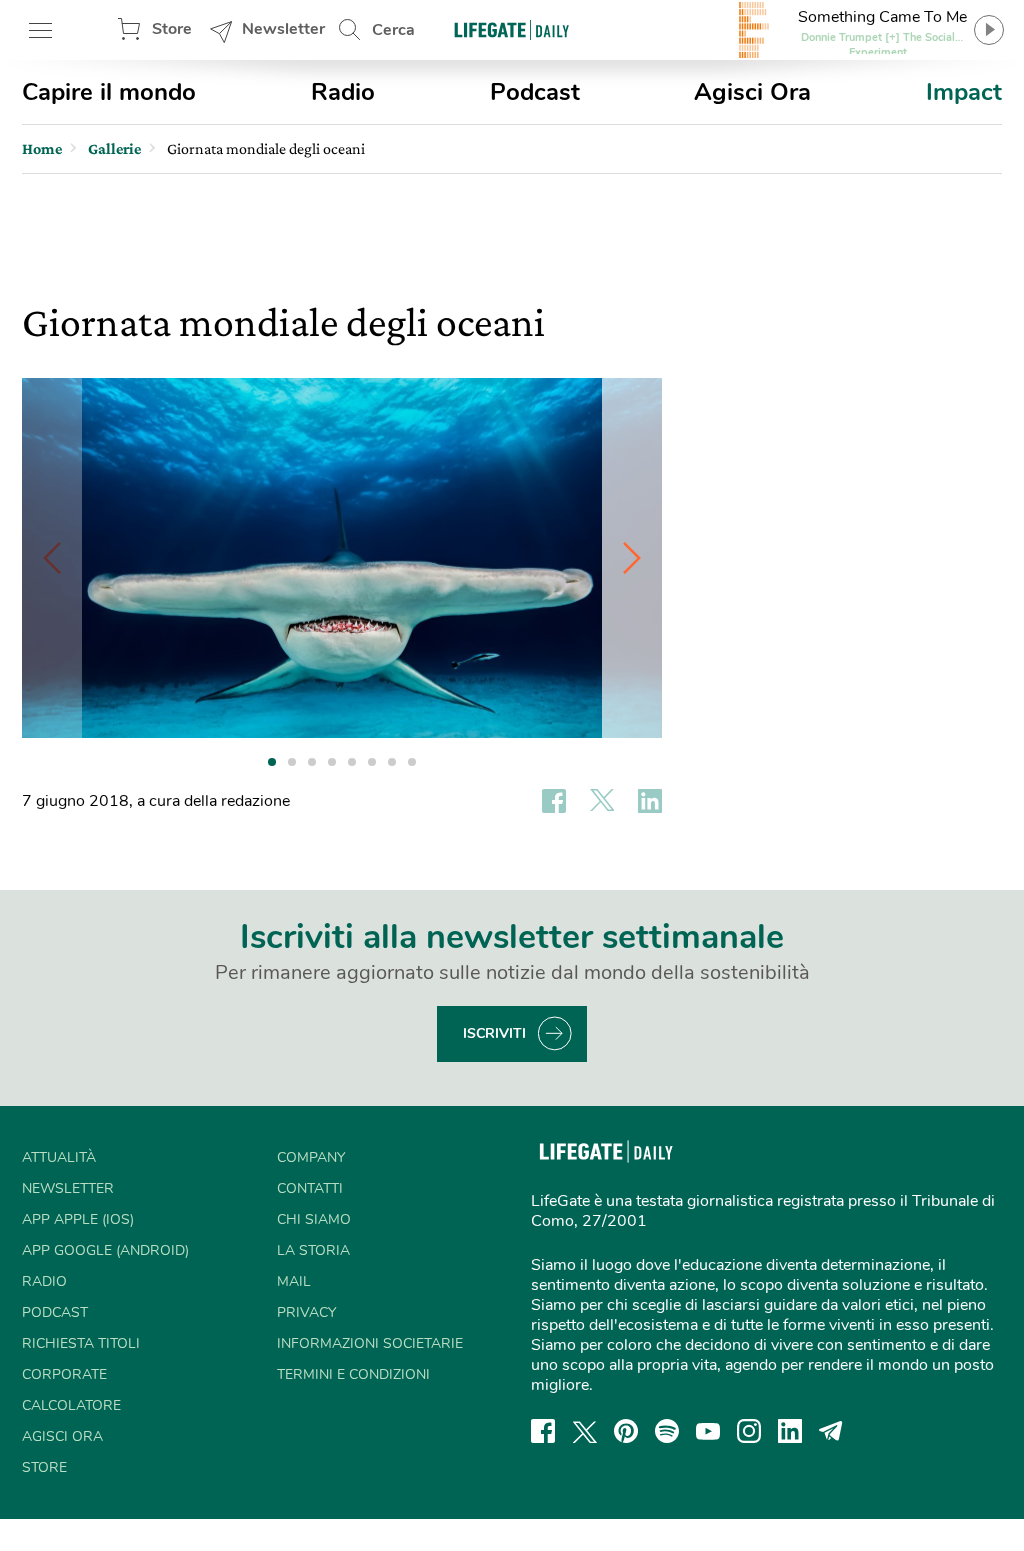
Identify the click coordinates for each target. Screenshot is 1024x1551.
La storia (313, 1250)
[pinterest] (626, 1431)
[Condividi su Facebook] (554, 801)
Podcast (535, 92)
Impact (964, 92)
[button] (632, 558)
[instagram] (749, 1431)
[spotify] (667, 1431)
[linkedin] (790, 1431)
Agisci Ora (752, 92)
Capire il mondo (109, 92)
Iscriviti (494, 1033)
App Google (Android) (105, 1250)
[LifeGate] (512, 29)
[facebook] (543, 1431)
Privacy (306, 1312)
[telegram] (831, 1431)
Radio (343, 92)
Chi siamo (314, 1219)
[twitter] (585, 1431)
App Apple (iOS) (78, 1219)
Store (172, 29)
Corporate (64, 1374)
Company (311, 1157)
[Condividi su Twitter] (602, 801)
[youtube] (708, 1431)
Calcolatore (71, 1405)
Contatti (310, 1188)
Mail (294, 1281)
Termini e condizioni (353, 1374)
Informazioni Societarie (370, 1343)
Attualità (59, 1157)
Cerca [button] (393, 30)
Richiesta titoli (81, 1343)
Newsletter (283, 29)
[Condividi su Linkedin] (650, 801)
